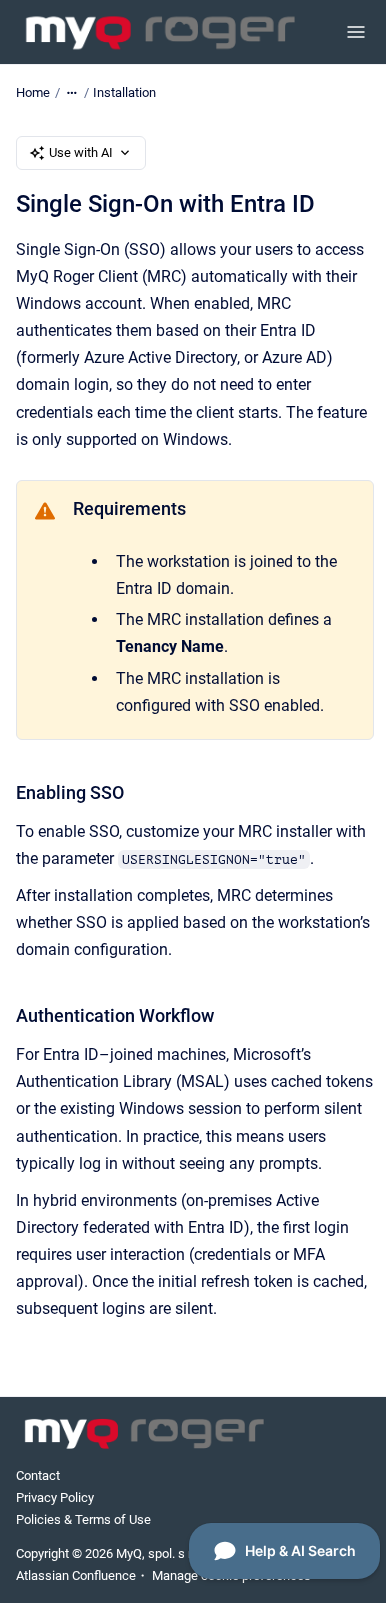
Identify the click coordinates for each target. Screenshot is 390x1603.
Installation (124, 92)
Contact (38, 1475)
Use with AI (81, 152)
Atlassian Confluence (76, 1575)
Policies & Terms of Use (83, 1519)
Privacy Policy (55, 1497)
